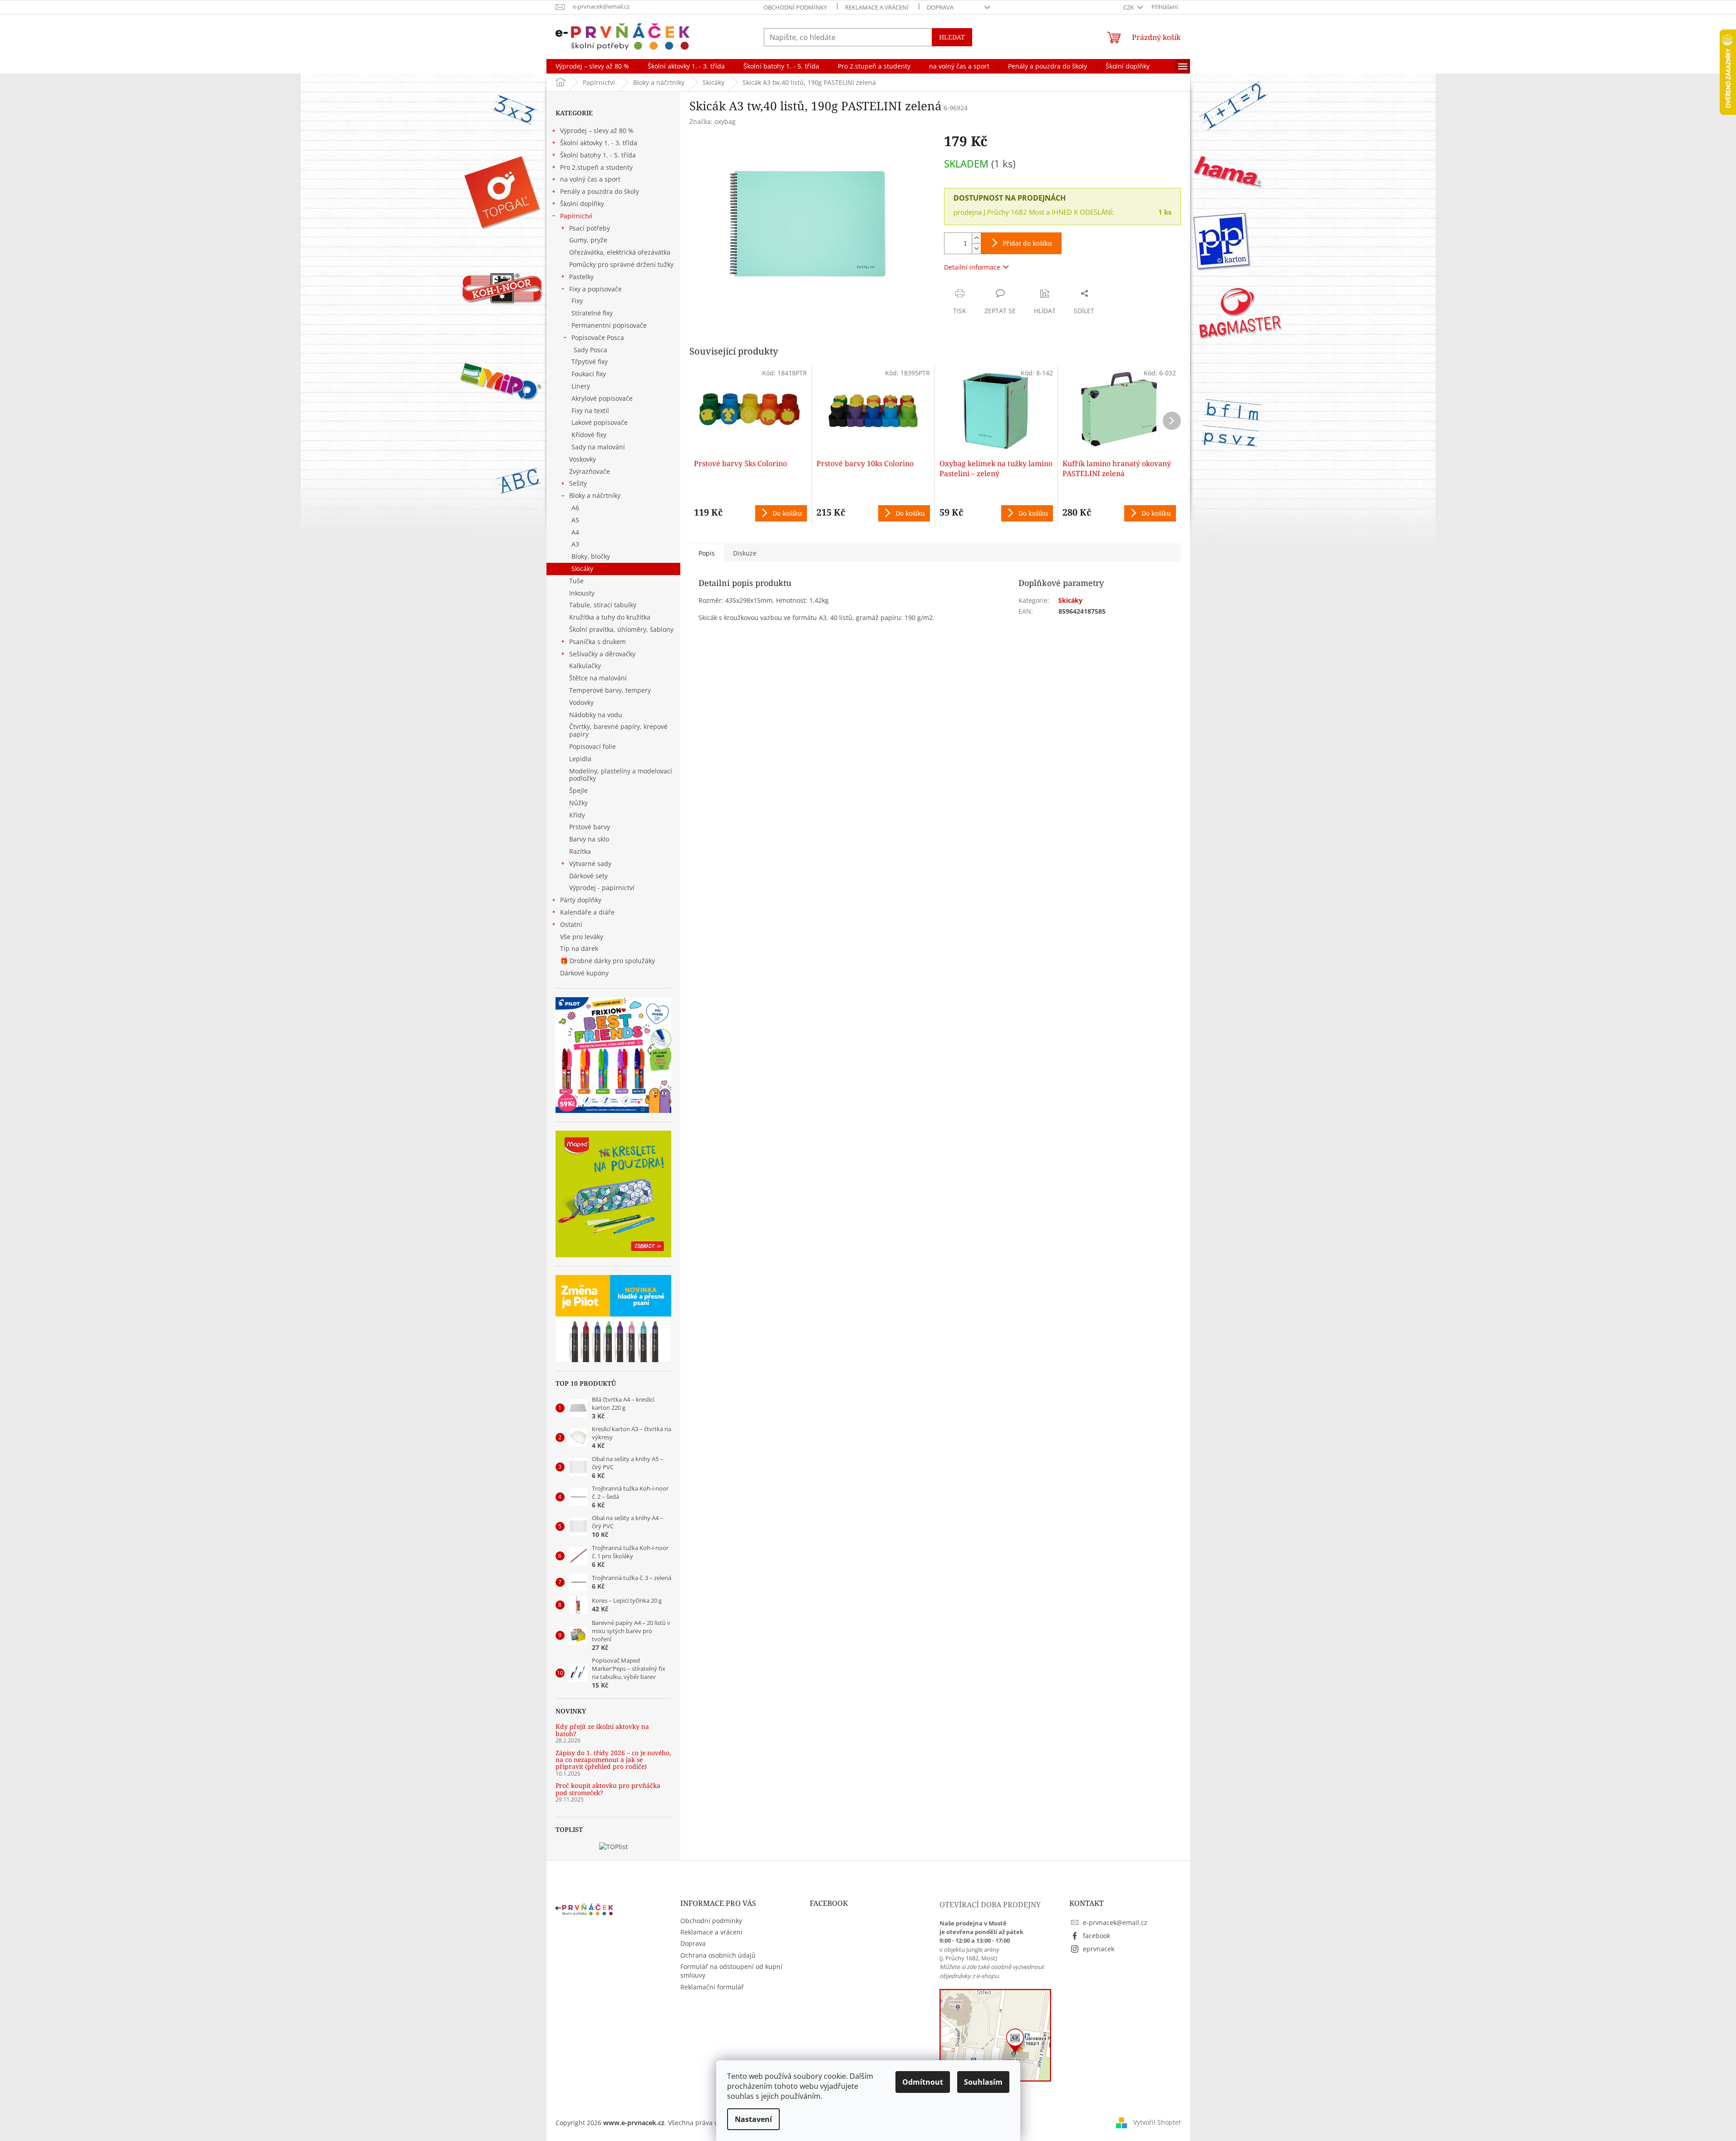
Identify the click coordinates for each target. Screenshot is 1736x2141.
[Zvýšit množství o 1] (976, 238)
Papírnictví (576, 216)
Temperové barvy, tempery (610, 690)
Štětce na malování (598, 678)
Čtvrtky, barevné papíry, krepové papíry (618, 730)
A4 (575, 532)
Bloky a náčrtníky (595, 495)
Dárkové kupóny (585, 973)
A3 (575, 544)
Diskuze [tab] (745, 553)
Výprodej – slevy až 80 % (597, 130)
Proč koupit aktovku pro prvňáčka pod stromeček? (608, 1789)
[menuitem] (592, 66)
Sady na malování (598, 447)
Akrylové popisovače (602, 398)
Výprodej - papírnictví (602, 888)
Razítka (580, 851)
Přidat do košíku (1027, 243)
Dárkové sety (588, 876)
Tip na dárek (579, 948)
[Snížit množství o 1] (976, 249)
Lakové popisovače (600, 422)
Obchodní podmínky (795, 7)
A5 (575, 520)
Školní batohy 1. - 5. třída (598, 155)
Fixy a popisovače (595, 289)
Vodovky (581, 702)
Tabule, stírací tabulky (603, 605)
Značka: (713, 121)
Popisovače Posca (598, 337)
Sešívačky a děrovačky (602, 654)
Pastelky (581, 277)
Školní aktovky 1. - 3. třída (599, 143)
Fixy (577, 301)
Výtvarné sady (590, 864)
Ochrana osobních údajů (718, 1955)
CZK (1129, 7)
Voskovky (583, 459)
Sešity (578, 483)
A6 (575, 508)
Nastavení (753, 2119)
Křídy (577, 815)
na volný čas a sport (590, 179)
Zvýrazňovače (590, 471)
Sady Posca (590, 350)
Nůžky (578, 803)
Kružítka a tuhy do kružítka (610, 617)
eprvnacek (1099, 1949)
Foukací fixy (589, 374)
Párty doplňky (581, 900)
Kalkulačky (585, 666)
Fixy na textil (590, 411)
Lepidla (580, 759)
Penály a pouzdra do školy (600, 191)
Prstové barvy (590, 827)
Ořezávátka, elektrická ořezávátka (620, 252)
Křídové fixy (589, 435)
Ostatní (571, 924)
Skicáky (582, 568)
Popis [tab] (707, 553)
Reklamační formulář (712, 1987)
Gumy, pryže (588, 240)
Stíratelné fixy (592, 313)
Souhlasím (983, 2082)
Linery (581, 386)
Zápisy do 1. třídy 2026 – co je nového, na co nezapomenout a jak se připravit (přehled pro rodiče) (613, 1760)
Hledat (952, 37)
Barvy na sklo (589, 839)
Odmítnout (923, 2082)
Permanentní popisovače (609, 325)
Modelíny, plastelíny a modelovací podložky (621, 775)
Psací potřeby (590, 228)
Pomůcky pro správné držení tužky (621, 264)
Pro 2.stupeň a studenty (596, 167)
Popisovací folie (593, 746)
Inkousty (582, 593)
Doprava (940, 7)
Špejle (578, 790)
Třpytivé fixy (590, 362)
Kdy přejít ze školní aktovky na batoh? (602, 1730)
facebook (1097, 1936)
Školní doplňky (582, 204)
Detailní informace (972, 267)
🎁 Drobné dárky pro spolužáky (607, 961)
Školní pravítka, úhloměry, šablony (621, 629)
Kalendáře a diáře (587, 912)
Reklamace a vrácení (877, 7)
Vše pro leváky (582, 937)
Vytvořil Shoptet (1157, 2122)
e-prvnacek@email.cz (1115, 1922)
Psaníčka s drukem (598, 642)
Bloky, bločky (591, 556)
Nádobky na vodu (596, 715)
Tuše (576, 581)
